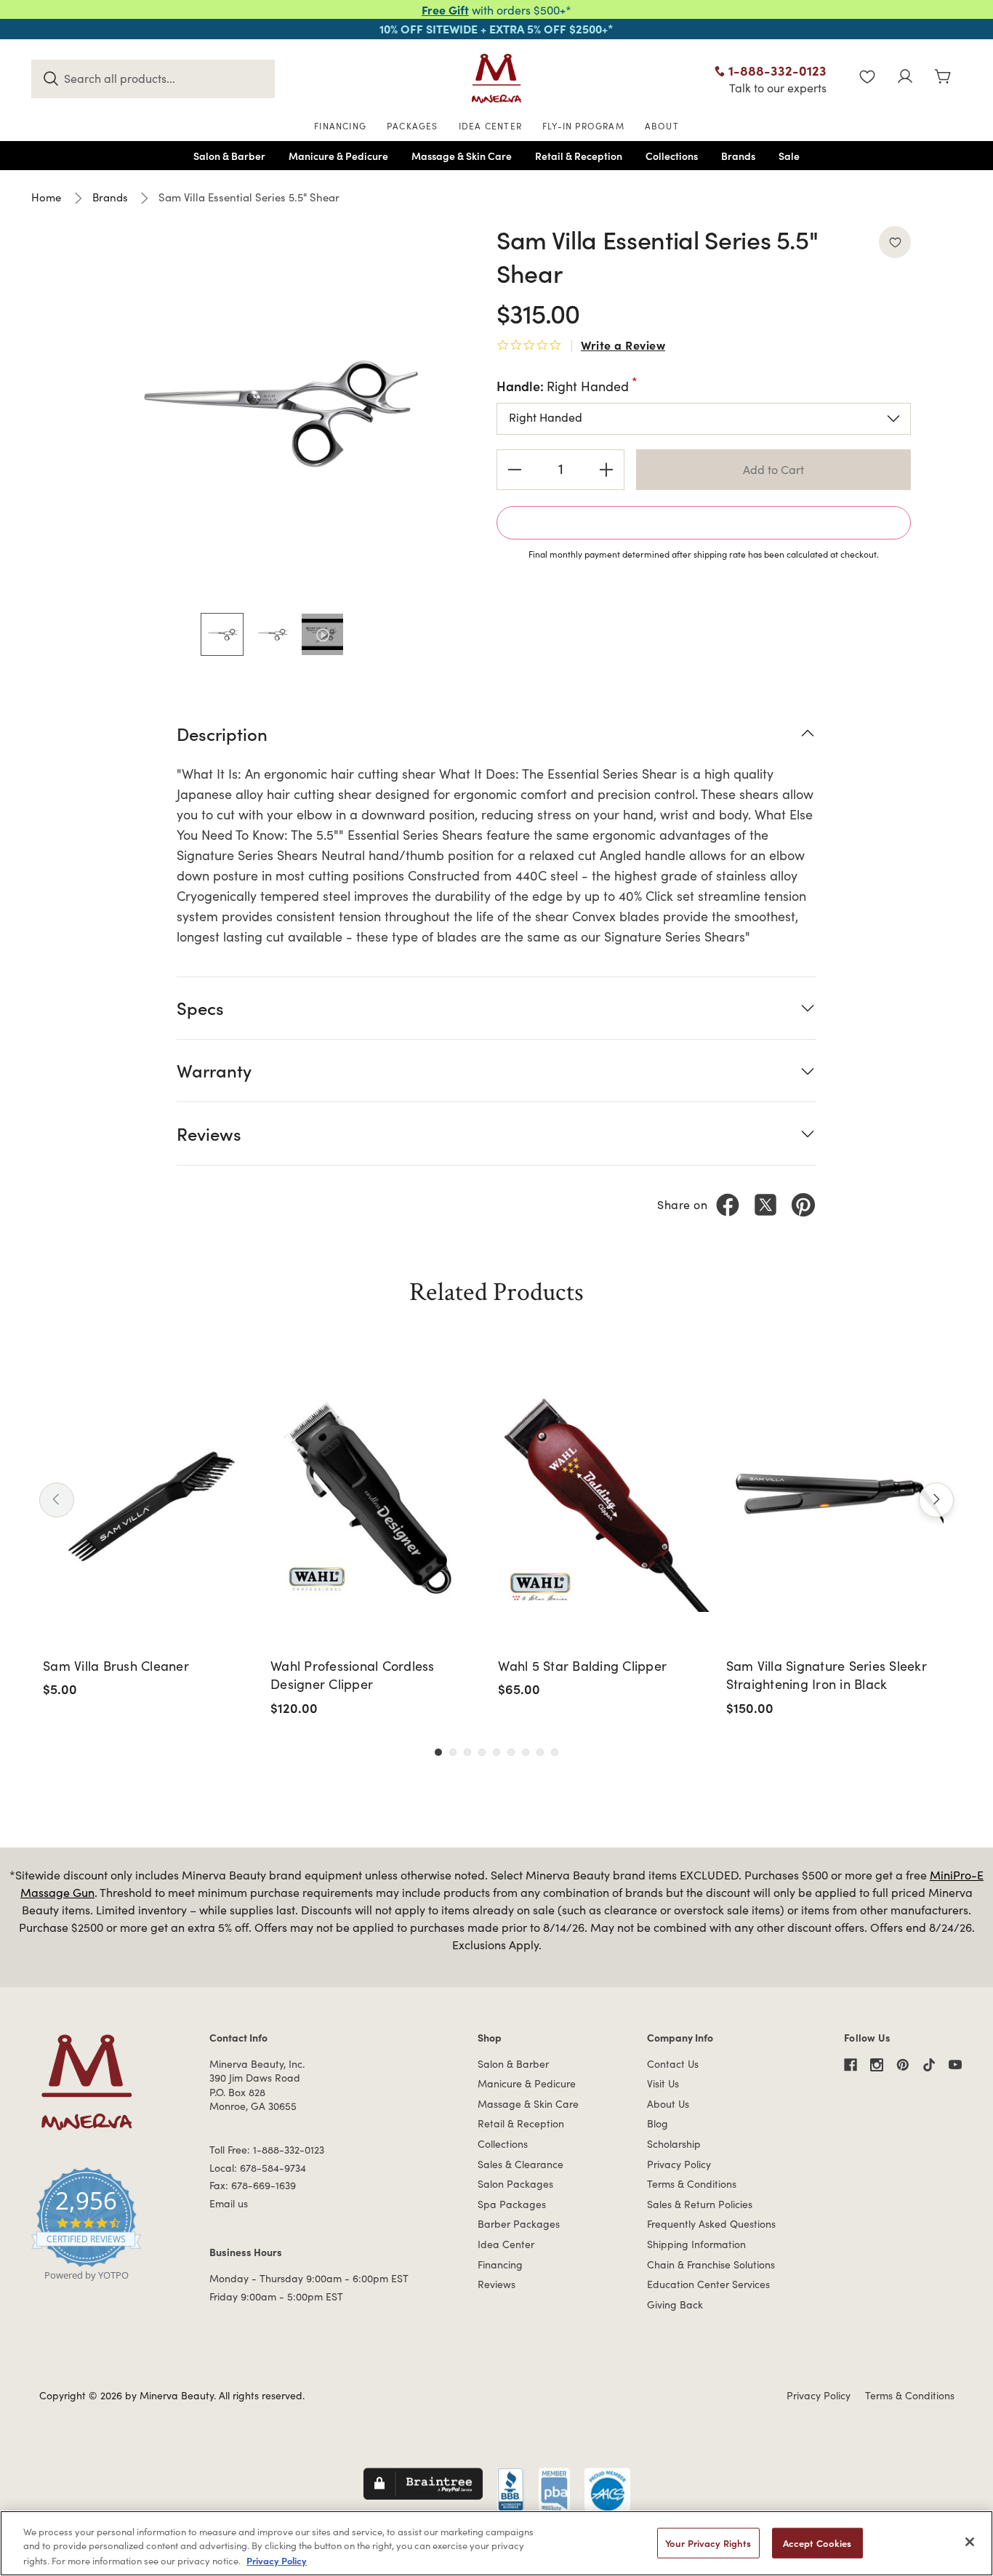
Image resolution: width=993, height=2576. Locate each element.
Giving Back (675, 2304)
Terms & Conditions (692, 2184)
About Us (668, 2104)
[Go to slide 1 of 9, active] (438, 1752)
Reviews (496, 2284)
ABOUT (662, 126)
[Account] (905, 78)
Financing (500, 2264)
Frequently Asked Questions (711, 2224)
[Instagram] (877, 2065)
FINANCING (340, 126)
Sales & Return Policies (700, 2204)
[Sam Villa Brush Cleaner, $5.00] (152, 1503)
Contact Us (673, 2064)
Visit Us (663, 2083)
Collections (503, 2144)
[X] (765, 1205)
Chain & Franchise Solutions (711, 2264)
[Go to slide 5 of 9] (496, 1752)
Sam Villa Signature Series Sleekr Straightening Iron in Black (827, 1675)
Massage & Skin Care (528, 2104)
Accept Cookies (817, 2543)
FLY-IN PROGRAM (583, 126)
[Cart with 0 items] (943, 78)
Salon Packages (515, 2184)
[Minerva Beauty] (496, 79)
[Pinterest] (803, 1205)
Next (936, 1500)
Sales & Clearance (520, 2164)
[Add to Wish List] (895, 242)
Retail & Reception (521, 2123)
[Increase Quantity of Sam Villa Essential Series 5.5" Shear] (606, 470)
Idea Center (506, 2244)
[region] (496, 2543)
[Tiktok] (929, 2065)
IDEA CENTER (490, 126)
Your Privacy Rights (708, 2543)
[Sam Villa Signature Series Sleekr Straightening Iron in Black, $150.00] (835, 1503)
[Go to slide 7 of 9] (526, 1752)
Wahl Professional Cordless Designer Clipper (353, 1675)
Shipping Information (696, 2244)
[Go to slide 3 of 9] (467, 1752)
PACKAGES (413, 126)
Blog (658, 2123)
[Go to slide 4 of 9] (482, 1752)
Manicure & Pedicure (527, 2083)
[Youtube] (955, 2065)
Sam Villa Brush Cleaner (116, 1666)
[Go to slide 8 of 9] (540, 1752)
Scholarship (674, 2144)
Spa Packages (512, 2204)
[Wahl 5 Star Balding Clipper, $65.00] (607, 1503)
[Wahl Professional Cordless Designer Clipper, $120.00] (379, 1503)
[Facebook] (728, 1205)
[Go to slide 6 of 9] (511, 1752)
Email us (229, 2203)
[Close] (970, 2542)
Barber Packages (519, 2224)
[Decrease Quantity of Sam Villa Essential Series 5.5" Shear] (515, 470)
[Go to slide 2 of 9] (453, 1752)
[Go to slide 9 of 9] (555, 1752)
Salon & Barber (513, 2064)
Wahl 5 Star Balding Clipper (582, 1666)
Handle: (563, 386)
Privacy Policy (679, 2164)
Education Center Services (708, 2284)
